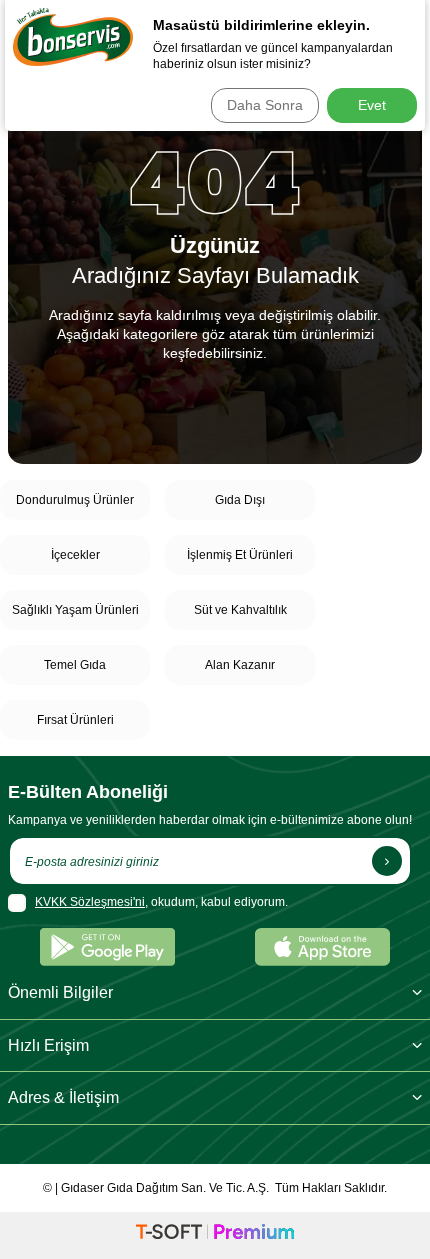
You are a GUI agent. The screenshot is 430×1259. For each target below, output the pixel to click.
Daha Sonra (265, 105)
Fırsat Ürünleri (75, 720)
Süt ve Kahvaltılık (240, 610)
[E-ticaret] (215, 1235)
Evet (372, 105)
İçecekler (75, 555)
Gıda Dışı (240, 500)
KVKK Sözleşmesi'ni (90, 902)
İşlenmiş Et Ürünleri (240, 555)
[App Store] (322, 947)
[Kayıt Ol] (387, 861)
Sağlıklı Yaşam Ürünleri (75, 610)
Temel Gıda (75, 665)
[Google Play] (107, 947)
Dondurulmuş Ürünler (75, 500)
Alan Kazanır (240, 665)
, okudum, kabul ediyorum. (161, 902)
